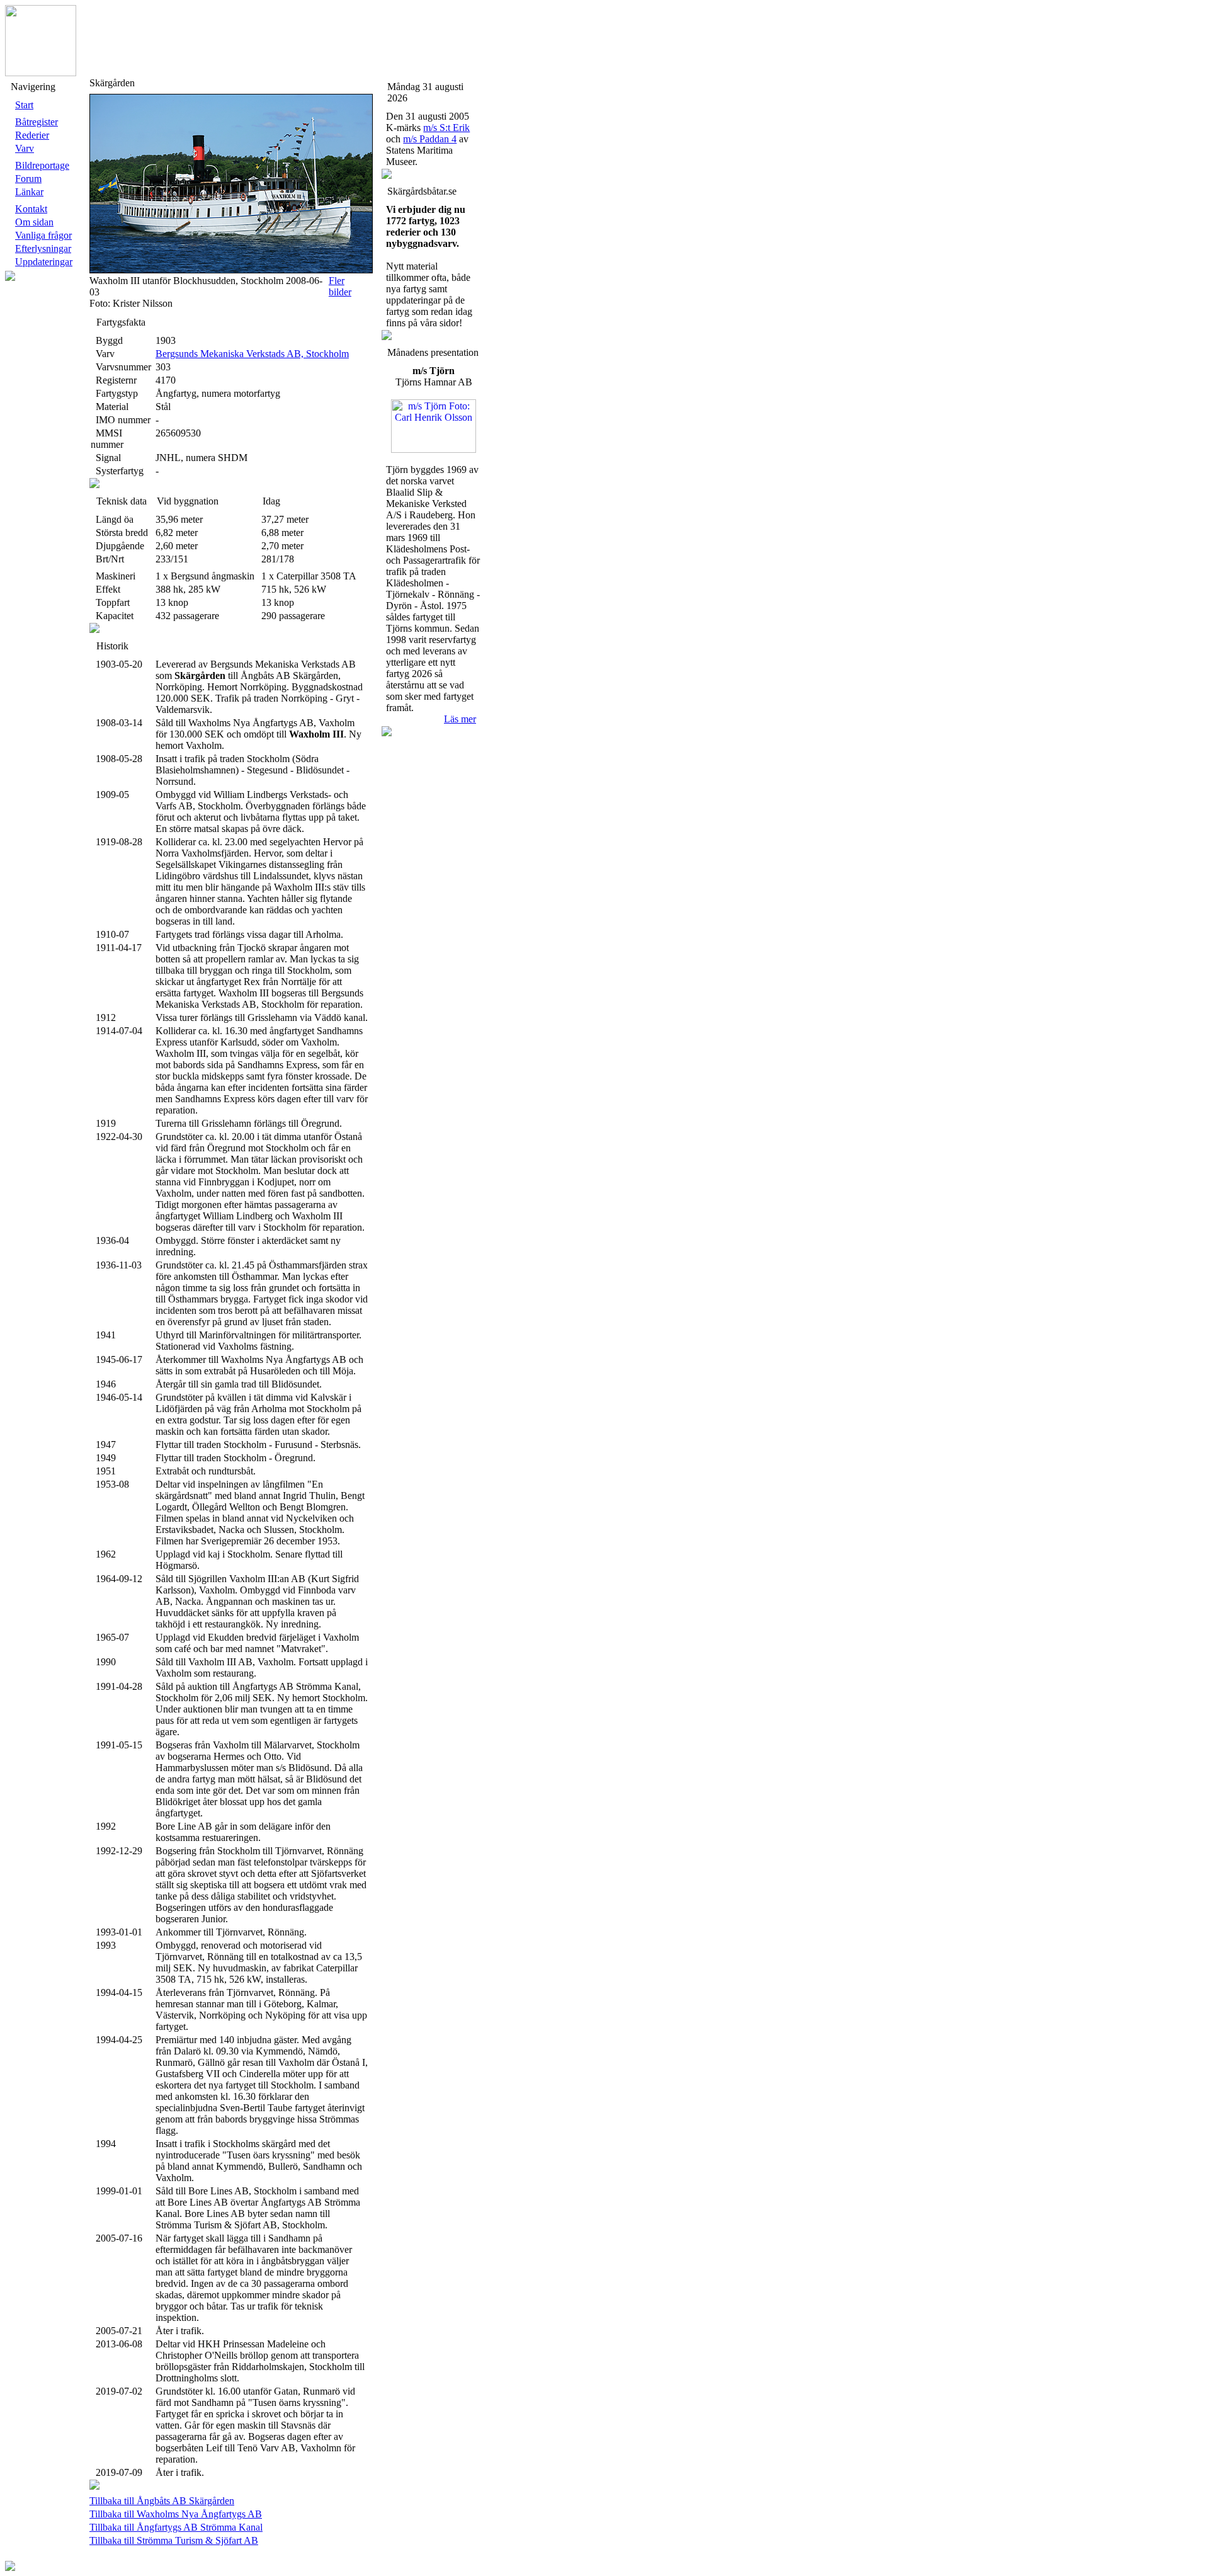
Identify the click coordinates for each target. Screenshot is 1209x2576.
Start (24, 105)
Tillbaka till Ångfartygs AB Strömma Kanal (176, 2527)
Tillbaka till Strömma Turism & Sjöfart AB (174, 2540)
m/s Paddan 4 (430, 139)
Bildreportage (42, 165)
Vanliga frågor (43, 235)
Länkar (29, 192)
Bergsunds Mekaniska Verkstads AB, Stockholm (252, 354)
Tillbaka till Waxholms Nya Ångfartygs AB (176, 2514)
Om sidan (34, 222)
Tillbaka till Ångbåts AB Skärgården (162, 2501)
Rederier (32, 135)
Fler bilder (340, 286)
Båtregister (37, 122)
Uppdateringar (44, 262)
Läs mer (460, 719)
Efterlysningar (43, 248)
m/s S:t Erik (446, 128)
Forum (28, 179)
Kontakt (31, 209)
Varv (25, 148)
